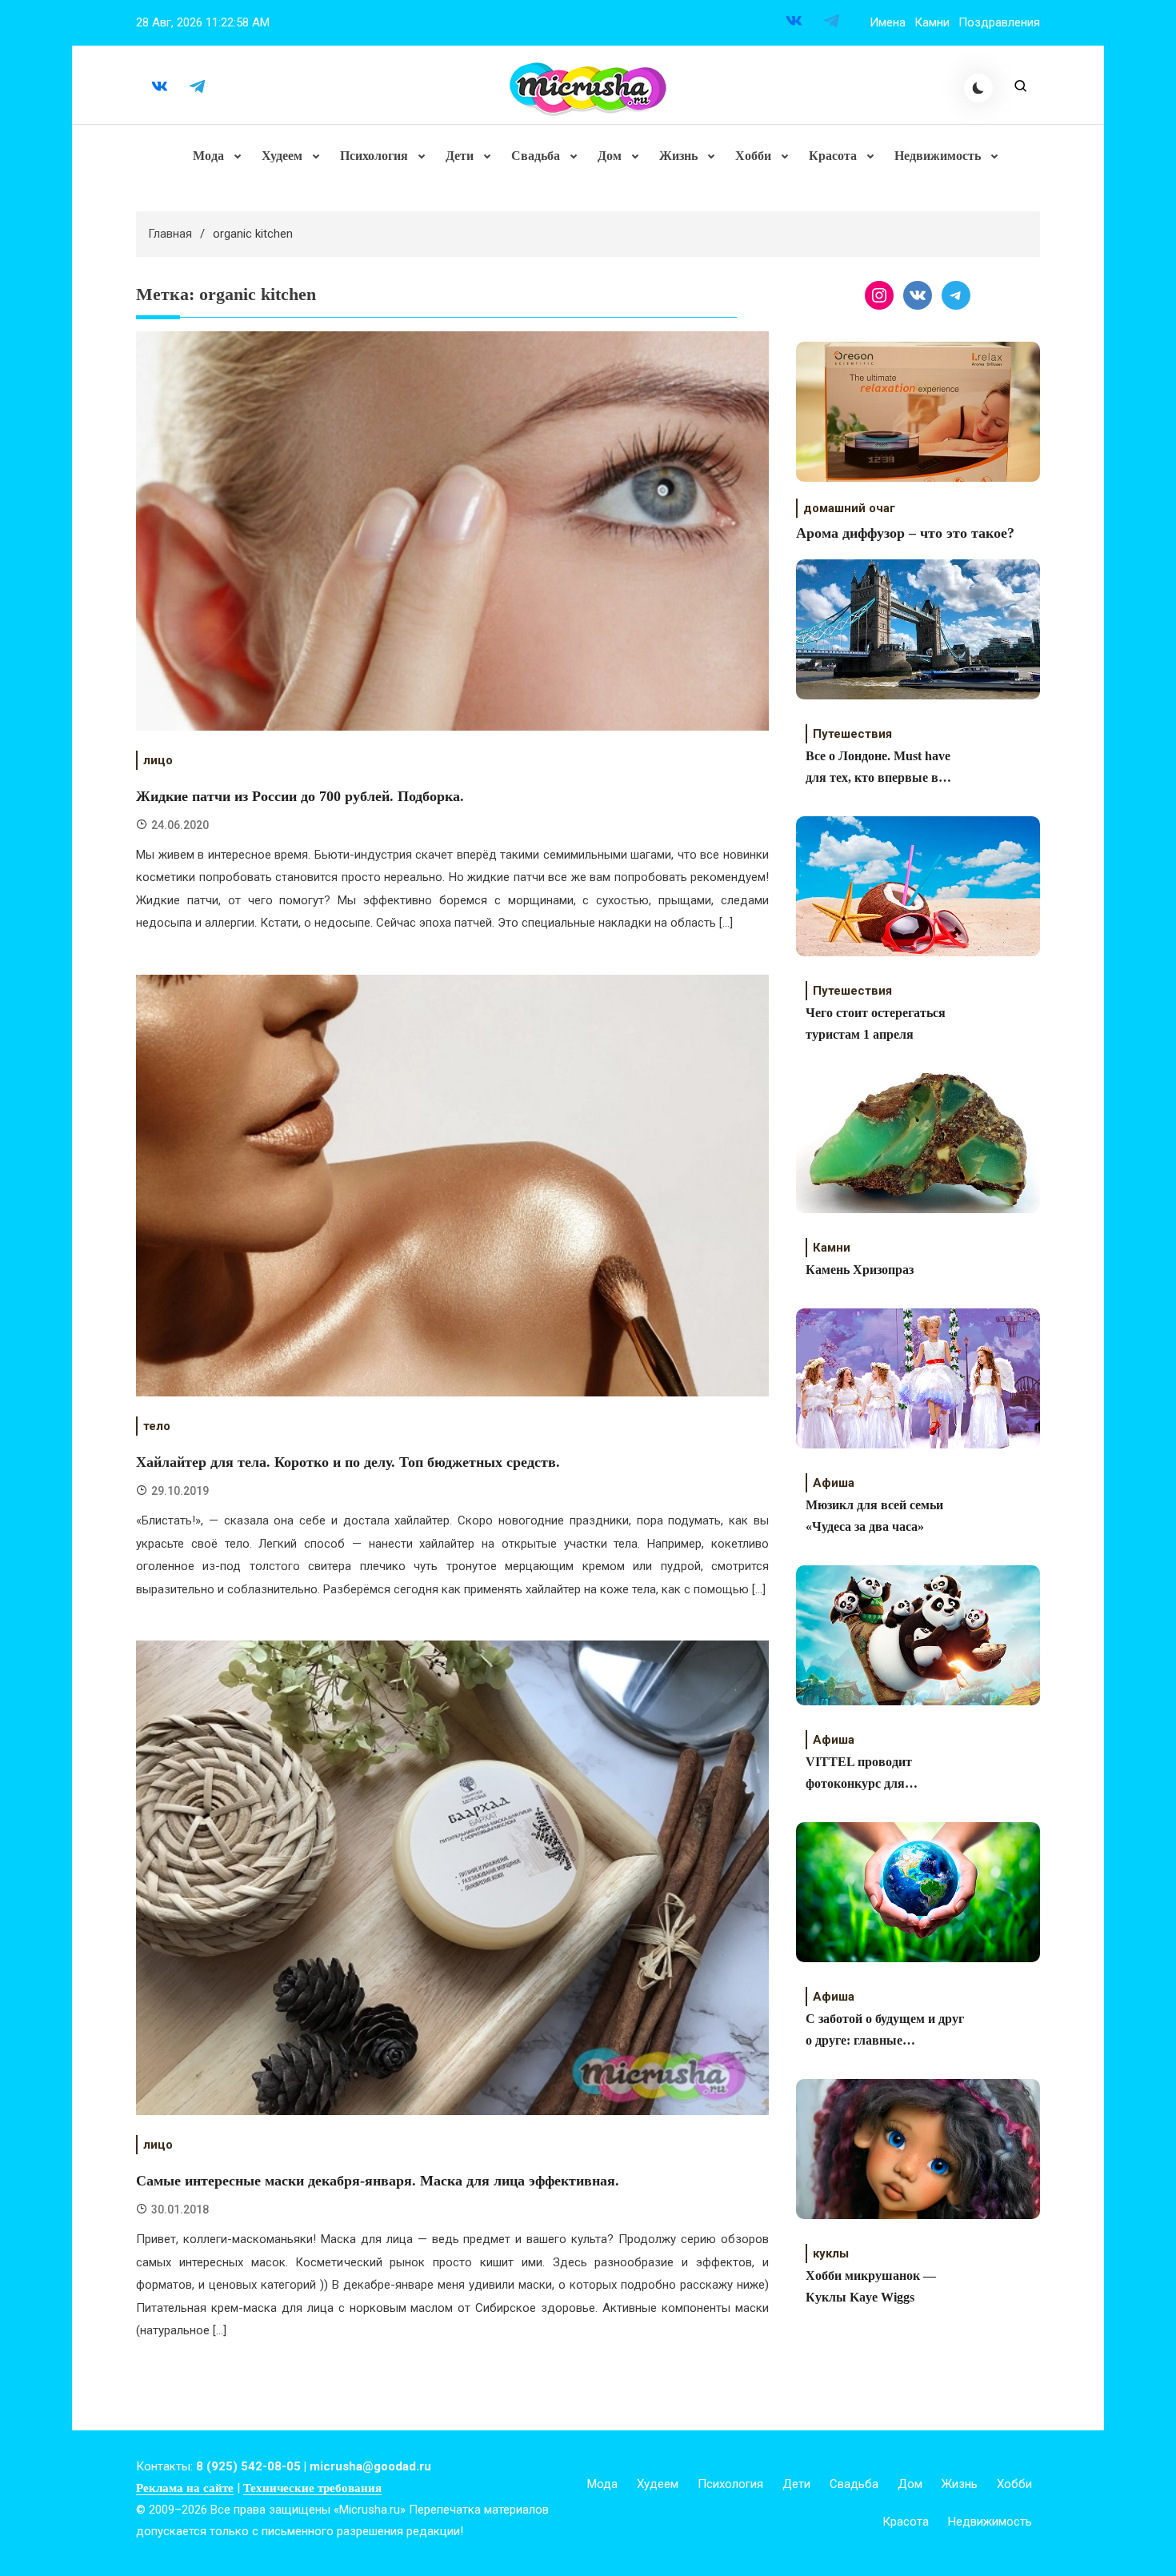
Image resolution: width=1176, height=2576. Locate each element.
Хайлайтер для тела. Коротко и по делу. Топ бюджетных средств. (348, 1462)
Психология (374, 156)
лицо (158, 760)
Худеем (282, 156)
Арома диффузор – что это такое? (905, 533)
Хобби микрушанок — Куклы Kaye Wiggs (871, 2286)
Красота (833, 156)
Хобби (753, 156)
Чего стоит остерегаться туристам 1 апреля (876, 1024)
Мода (208, 156)
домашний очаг (849, 508)
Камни (932, 22)
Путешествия (852, 734)
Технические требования (312, 2488)
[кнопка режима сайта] (978, 88)
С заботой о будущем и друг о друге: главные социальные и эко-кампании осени (885, 2031)
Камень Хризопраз (860, 1270)
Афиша (834, 1483)
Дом (610, 156)
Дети (460, 156)
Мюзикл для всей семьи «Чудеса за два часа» (874, 1516)
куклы (831, 2253)
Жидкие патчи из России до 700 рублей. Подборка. (300, 796)
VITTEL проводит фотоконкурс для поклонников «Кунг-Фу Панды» (874, 1775)
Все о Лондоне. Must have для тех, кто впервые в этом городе (878, 769)
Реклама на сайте (185, 2488)
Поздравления (999, 22)
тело (157, 1426)
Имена (888, 22)
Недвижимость (938, 156)
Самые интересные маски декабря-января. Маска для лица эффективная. (378, 2181)
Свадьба (536, 156)
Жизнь (678, 156)
